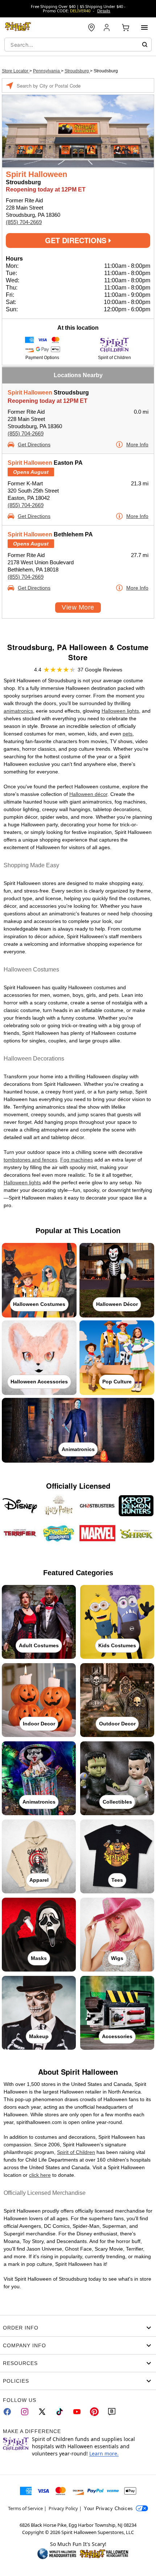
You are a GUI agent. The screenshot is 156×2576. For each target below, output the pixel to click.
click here (40, 2175)
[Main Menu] (144, 28)
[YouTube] (77, 2412)
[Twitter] (42, 2412)
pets (128, 734)
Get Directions (77, 240)
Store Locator (16, 71)
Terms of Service (25, 2508)
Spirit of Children (76, 2152)
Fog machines (77, 1160)
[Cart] (126, 28)
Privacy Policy (63, 2508)
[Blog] (112, 2412)
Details (104, 11)
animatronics (18, 711)
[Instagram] (25, 2412)
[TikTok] (59, 2412)
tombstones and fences (30, 1160)
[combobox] (78, 45)
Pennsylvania (47, 71)
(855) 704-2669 (24, 222)
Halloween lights (120, 711)
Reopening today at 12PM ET (48, 401)
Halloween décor (88, 794)
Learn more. (104, 2453)
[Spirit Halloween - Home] (18, 28)
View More (78, 607)
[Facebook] (7, 2412)
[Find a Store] (91, 28)
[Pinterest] (94, 2412)
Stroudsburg (77, 71)
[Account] (107, 28)
